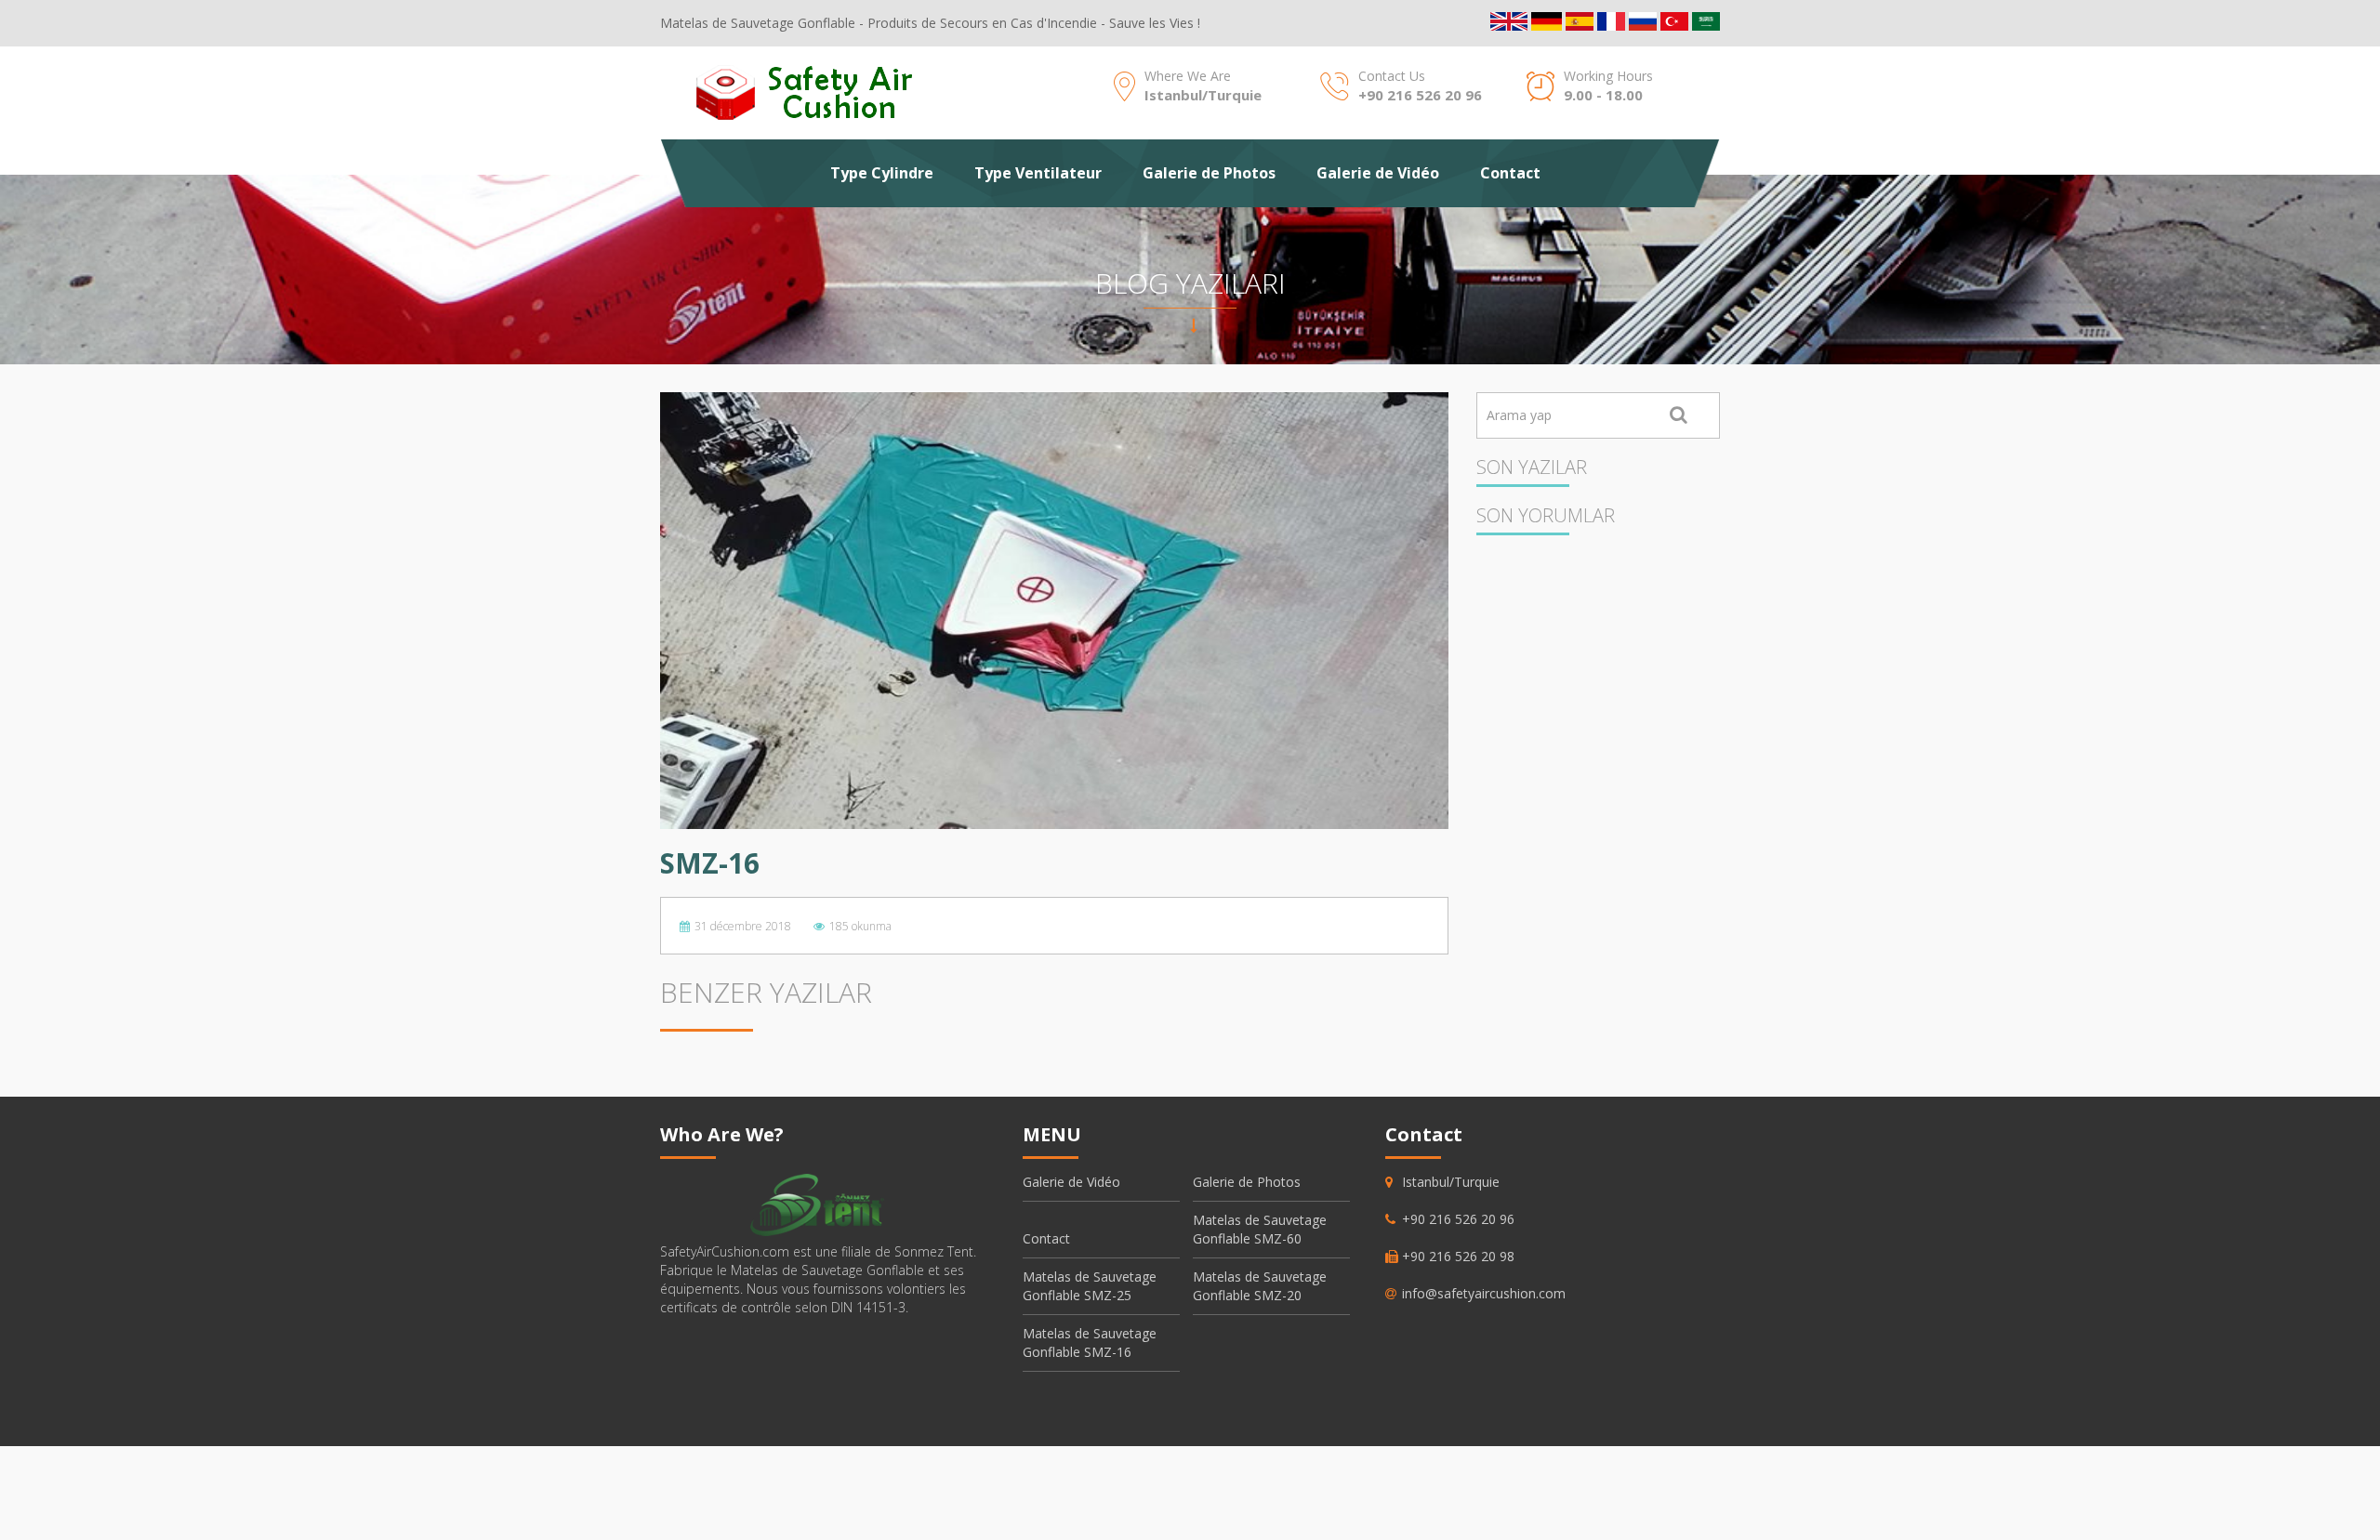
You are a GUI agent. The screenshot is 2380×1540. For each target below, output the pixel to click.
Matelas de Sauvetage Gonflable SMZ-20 (1260, 1286)
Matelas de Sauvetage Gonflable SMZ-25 (1090, 1286)
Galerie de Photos (1209, 173)
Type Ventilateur (1038, 173)
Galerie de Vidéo (1378, 173)
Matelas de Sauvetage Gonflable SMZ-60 (1260, 1229)
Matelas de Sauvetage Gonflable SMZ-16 (1090, 1343)
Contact (1510, 173)
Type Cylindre (882, 173)
